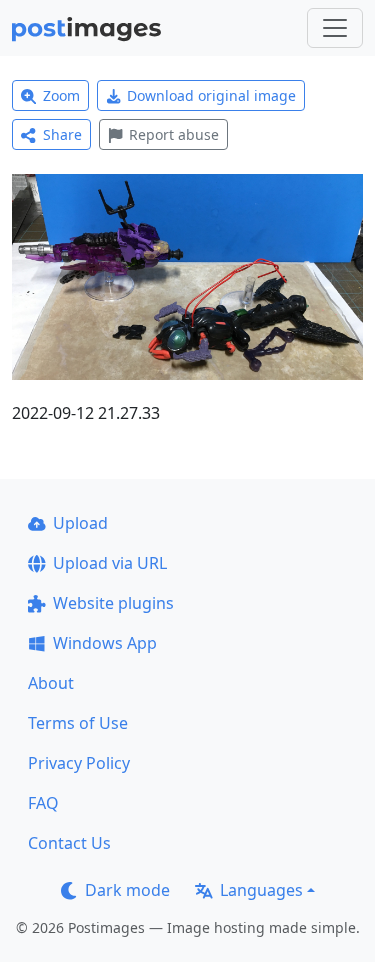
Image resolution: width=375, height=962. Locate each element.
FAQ (43, 803)
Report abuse (174, 134)
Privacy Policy (79, 763)
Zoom (61, 95)
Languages (261, 890)
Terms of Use (78, 723)
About (51, 683)
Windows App (105, 643)
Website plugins (113, 603)
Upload (80, 523)
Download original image (211, 95)
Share (62, 134)
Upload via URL (110, 563)
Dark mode (127, 890)
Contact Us (69, 843)
